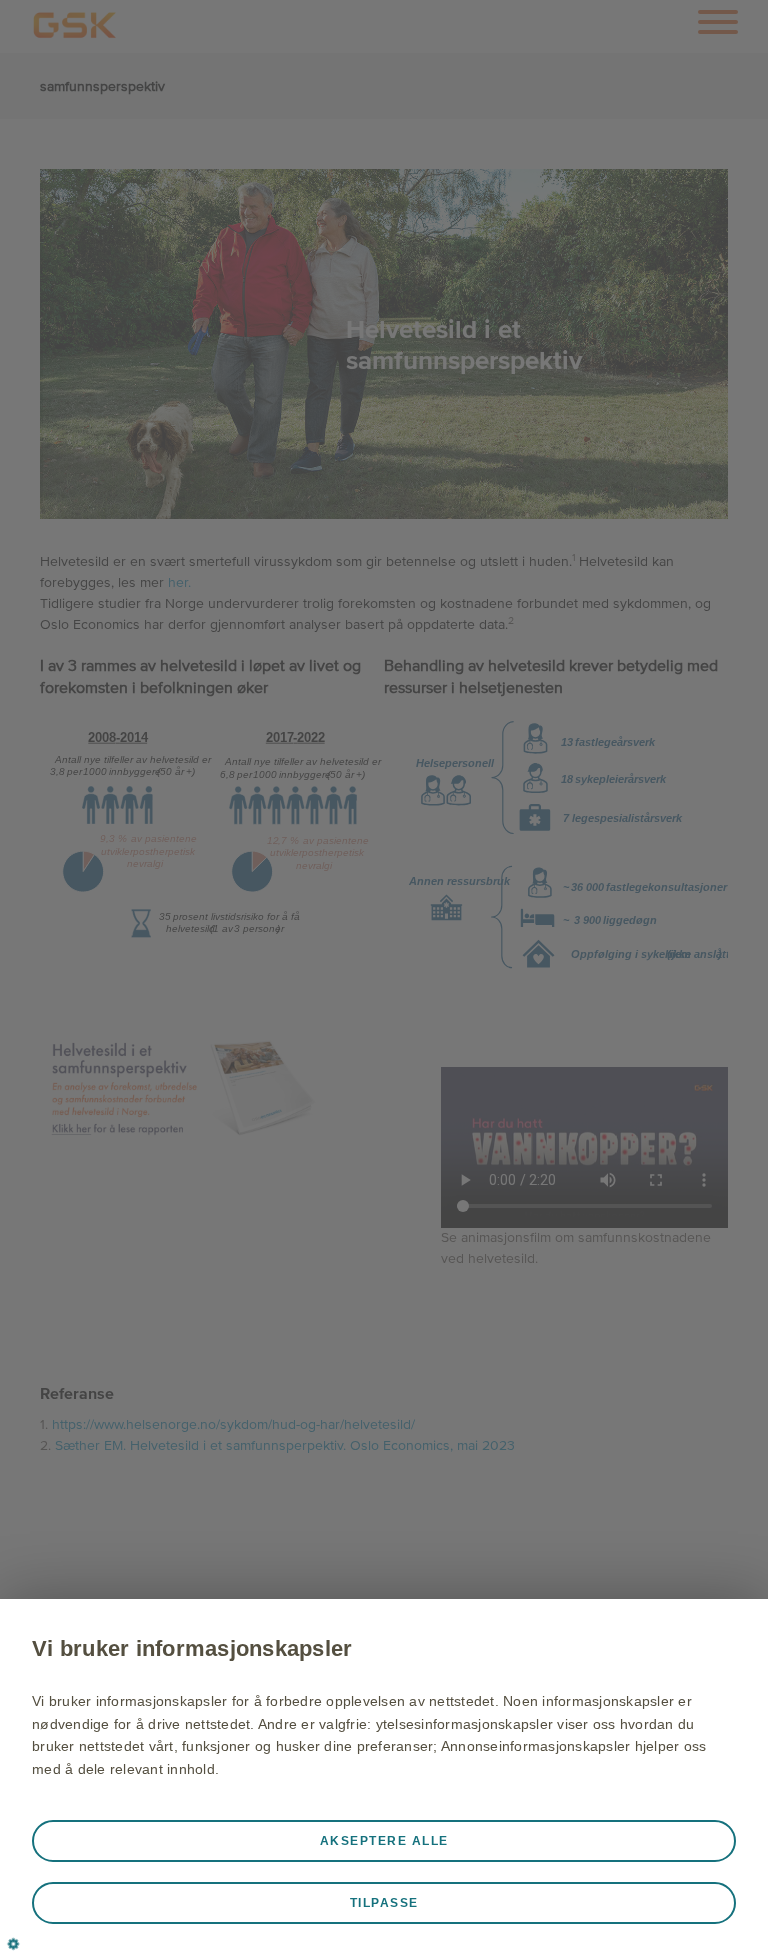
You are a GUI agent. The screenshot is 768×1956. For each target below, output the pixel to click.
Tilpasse (384, 1903)
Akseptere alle (384, 1841)
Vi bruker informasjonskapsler (192, 1648)
